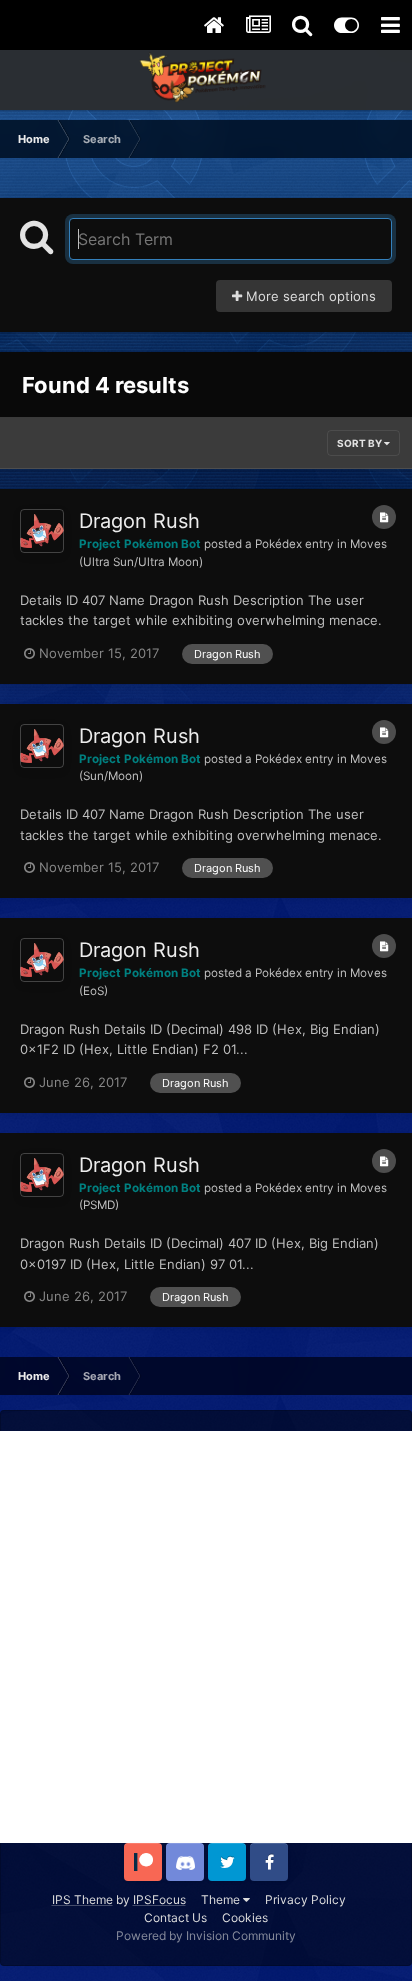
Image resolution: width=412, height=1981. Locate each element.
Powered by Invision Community (206, 1935)
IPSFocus (159, 1899)
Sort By (360, 443)
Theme (222, 1899)
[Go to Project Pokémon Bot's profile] (42, 531)
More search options (309, 296)
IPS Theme (82, 1899)
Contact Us (175, 1917)
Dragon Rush (139, 521)
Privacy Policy (305, 1899)
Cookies (245, 1917)
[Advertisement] (206, 1637)
